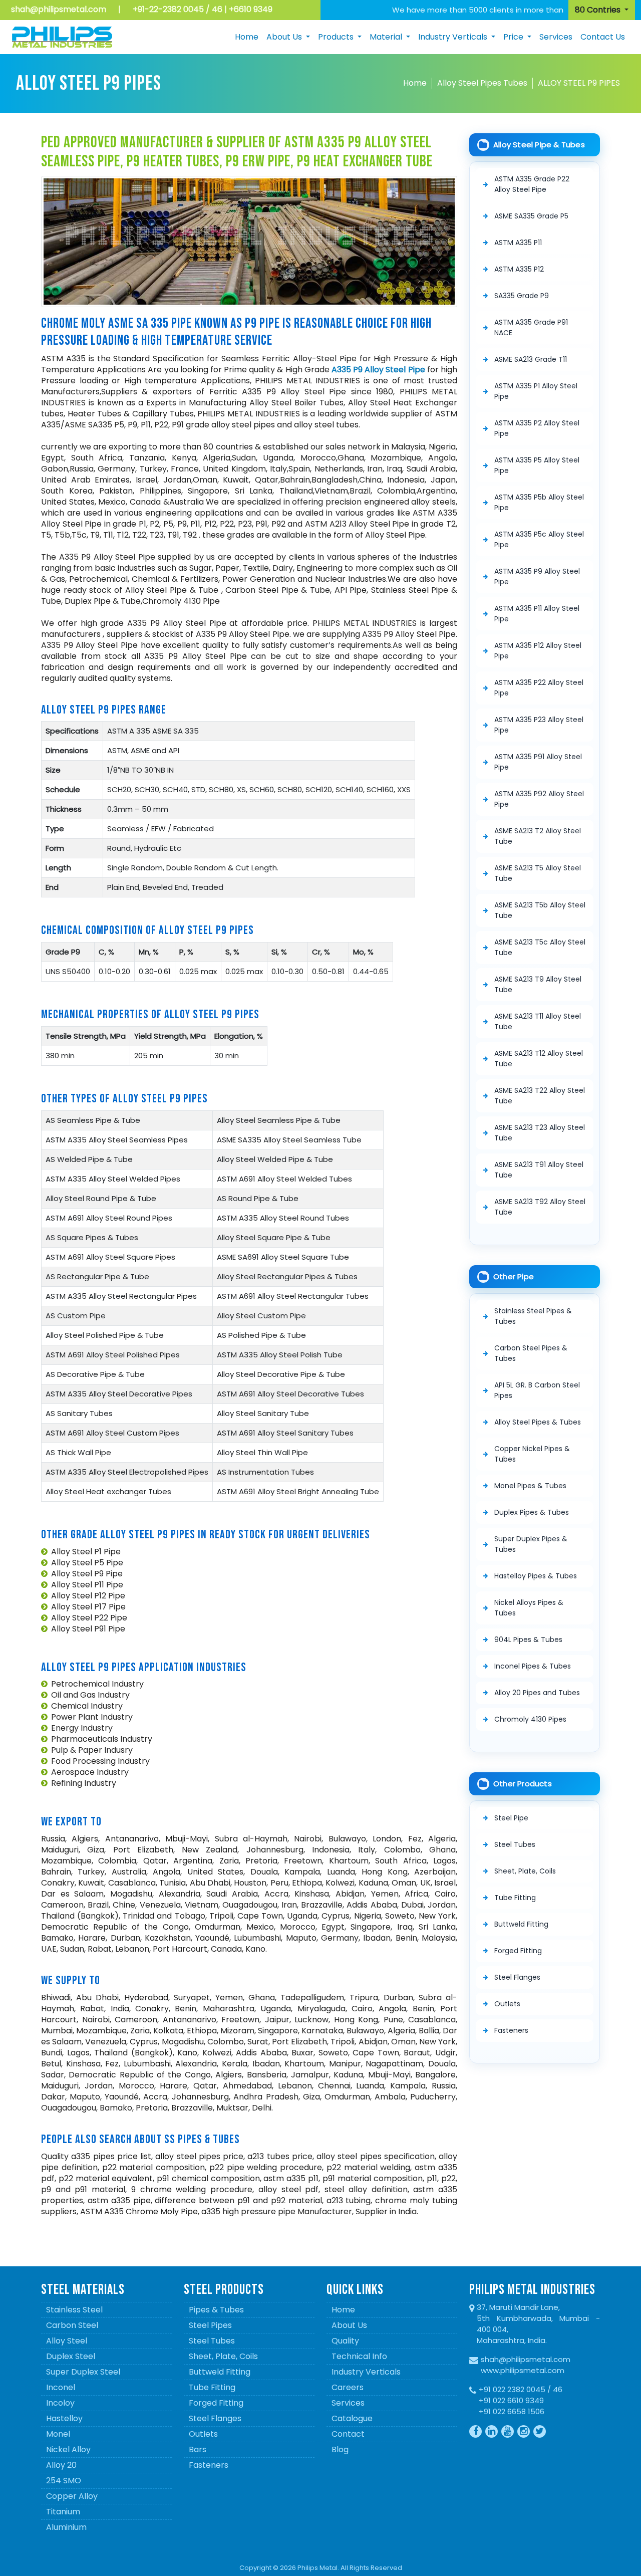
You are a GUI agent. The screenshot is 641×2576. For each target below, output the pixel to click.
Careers (348, 2387)
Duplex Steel (71, 2356)
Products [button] (337, 37)
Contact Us (603, 37)
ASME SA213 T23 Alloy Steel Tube (540, 1133)
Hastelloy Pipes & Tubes (536, 1576)
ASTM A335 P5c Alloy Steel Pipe (539, 539)
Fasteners (511, 2030)
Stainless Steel (74, 2310)
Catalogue (352, 2418)
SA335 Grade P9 (522, 296)
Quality (345, 2341)
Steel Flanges (517, 1977)
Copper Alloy (72, 2496)
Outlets (507, 2004)
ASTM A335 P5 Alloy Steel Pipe (537, 465)
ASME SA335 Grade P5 (531, 216)
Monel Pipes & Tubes (530, 1486)
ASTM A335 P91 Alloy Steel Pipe (538, 762)
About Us (349, 2325)
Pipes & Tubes (216, 2310)
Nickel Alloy (68, 2449)
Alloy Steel (67, 2341)
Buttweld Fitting (521, 1924)
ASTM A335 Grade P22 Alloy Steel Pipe (532, 184)
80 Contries (599, 10)
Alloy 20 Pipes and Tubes (537, 1693)
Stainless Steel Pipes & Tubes (533, 1316)
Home (247, 37)
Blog (340, 2449)
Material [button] (387, 37)
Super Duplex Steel (83, 2372)
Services (556, 37)
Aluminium (66, 2527)
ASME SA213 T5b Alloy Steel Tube (540, 910)
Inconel (61, 2387)
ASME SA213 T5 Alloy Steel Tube (538, 873)
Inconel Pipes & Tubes (533, 1666)
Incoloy (60, 2403)
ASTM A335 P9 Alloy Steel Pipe (537, 576)
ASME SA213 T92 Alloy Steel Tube (540, 1207)
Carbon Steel (72, 2325)
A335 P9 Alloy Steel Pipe (378, 370)
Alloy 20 (61, 2465)
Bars (198, 2449)
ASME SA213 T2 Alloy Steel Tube (538, 836)
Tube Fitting (515, 1898)
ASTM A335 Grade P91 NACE (531, 327)
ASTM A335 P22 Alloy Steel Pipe (539, 688)
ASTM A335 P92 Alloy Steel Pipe (539, 799)
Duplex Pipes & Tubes (532, 1512)
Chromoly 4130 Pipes (530, 1719)
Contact (348, 2434)
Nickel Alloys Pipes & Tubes (529, 1608)
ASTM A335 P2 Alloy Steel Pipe (537, 428)
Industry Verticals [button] (454, 37)
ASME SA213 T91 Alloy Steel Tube (539, 1170)
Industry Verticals (366, 2372)
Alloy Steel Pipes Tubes (482, 83)
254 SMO (64, 2481)
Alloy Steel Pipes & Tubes (538, 1422)
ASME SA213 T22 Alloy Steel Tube (540, 1096)
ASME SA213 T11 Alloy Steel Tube (538, 1021)
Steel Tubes (515, 1844)
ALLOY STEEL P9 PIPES (579, 83)
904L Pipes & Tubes (528, 1640)
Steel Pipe (511, 1818)
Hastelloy (64, 2418)
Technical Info (359, 2356)
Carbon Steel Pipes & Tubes (531, 1353)
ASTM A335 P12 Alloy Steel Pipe (538, 651)
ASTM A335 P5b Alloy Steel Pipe (539, 502)
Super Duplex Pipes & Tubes (531, 1544)
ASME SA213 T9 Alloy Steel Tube (538, 984)
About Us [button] (285, 37)
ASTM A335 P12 (519, 269)
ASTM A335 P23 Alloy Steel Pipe (539, 725)
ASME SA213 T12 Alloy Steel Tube (539, 1059)
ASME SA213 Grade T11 (531, 359)
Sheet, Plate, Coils (525, 1871)
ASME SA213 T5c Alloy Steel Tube (540, 947)
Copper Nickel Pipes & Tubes (532, 1454)
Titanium (63, 2512)
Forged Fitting (518, 1951)
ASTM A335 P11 (518, 243)
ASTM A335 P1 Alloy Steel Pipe (536, 391)
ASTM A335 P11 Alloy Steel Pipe (537, 614)
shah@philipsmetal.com (59, 9)
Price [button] (514, 37)
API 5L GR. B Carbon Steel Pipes (537, 1390)
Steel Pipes (210, 2325)
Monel (58, 2434)
